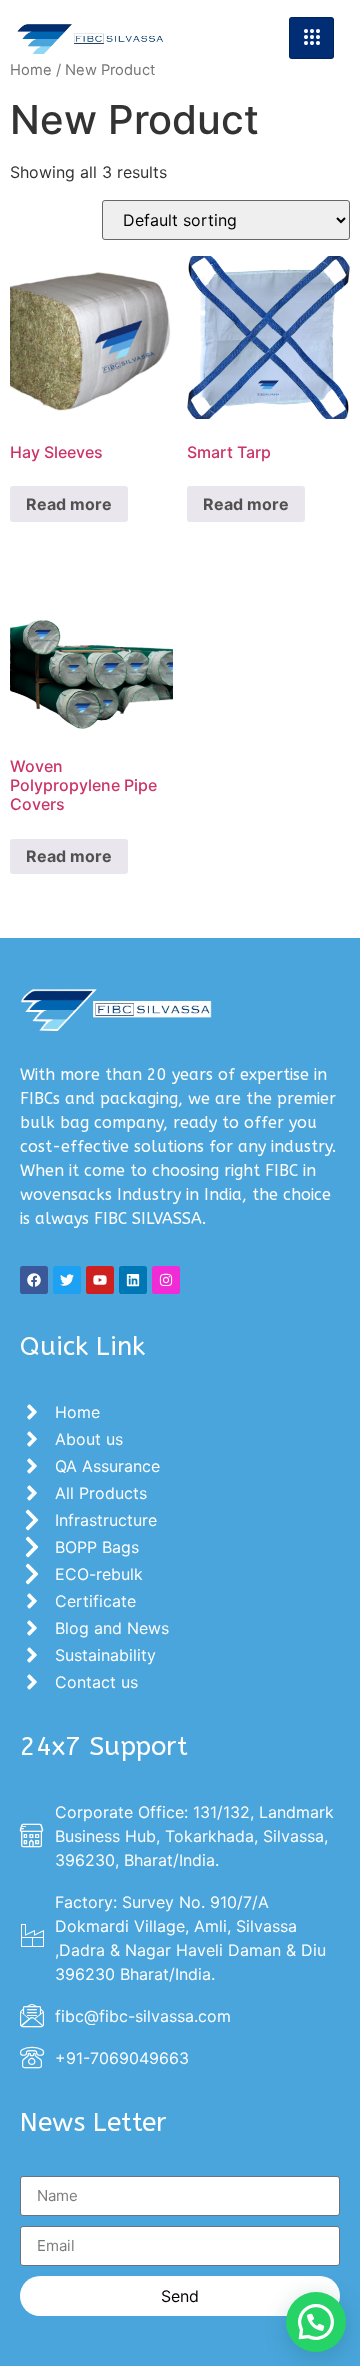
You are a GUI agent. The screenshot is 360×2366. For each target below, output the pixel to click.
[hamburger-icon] (311, 38)
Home (31, 70)
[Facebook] (34, 1280)
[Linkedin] (133, 1280)
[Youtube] (100, 1280)
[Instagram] (166, 1280)
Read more (69, 504)
